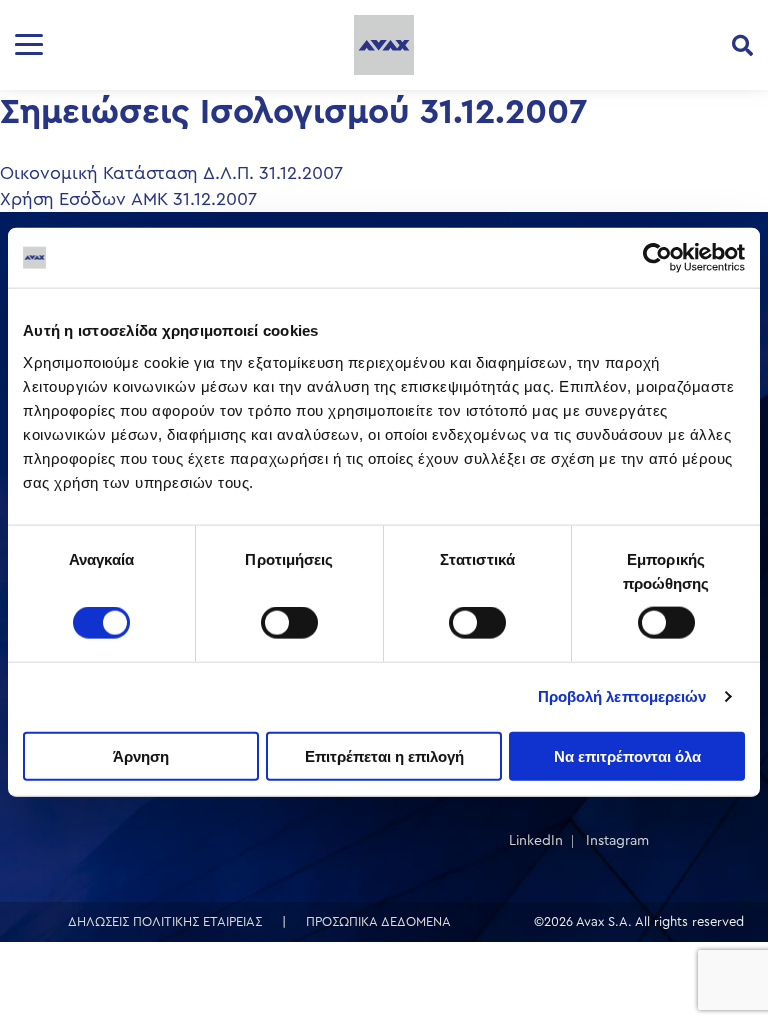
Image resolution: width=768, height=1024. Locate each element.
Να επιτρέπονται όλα (627, 755)
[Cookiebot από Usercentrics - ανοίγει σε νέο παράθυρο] (657, 258)
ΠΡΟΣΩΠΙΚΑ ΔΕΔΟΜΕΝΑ (378, 921)
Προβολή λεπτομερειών (622, 696)
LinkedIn (536, 841)
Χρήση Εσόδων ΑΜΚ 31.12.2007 (128, 199)
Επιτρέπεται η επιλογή (384, 755)
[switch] (289, 623)
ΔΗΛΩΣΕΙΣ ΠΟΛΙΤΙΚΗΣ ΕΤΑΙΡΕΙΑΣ (165, 921)
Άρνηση (141, 755)
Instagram (617, 841)
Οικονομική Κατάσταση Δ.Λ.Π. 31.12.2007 (171, 173)
